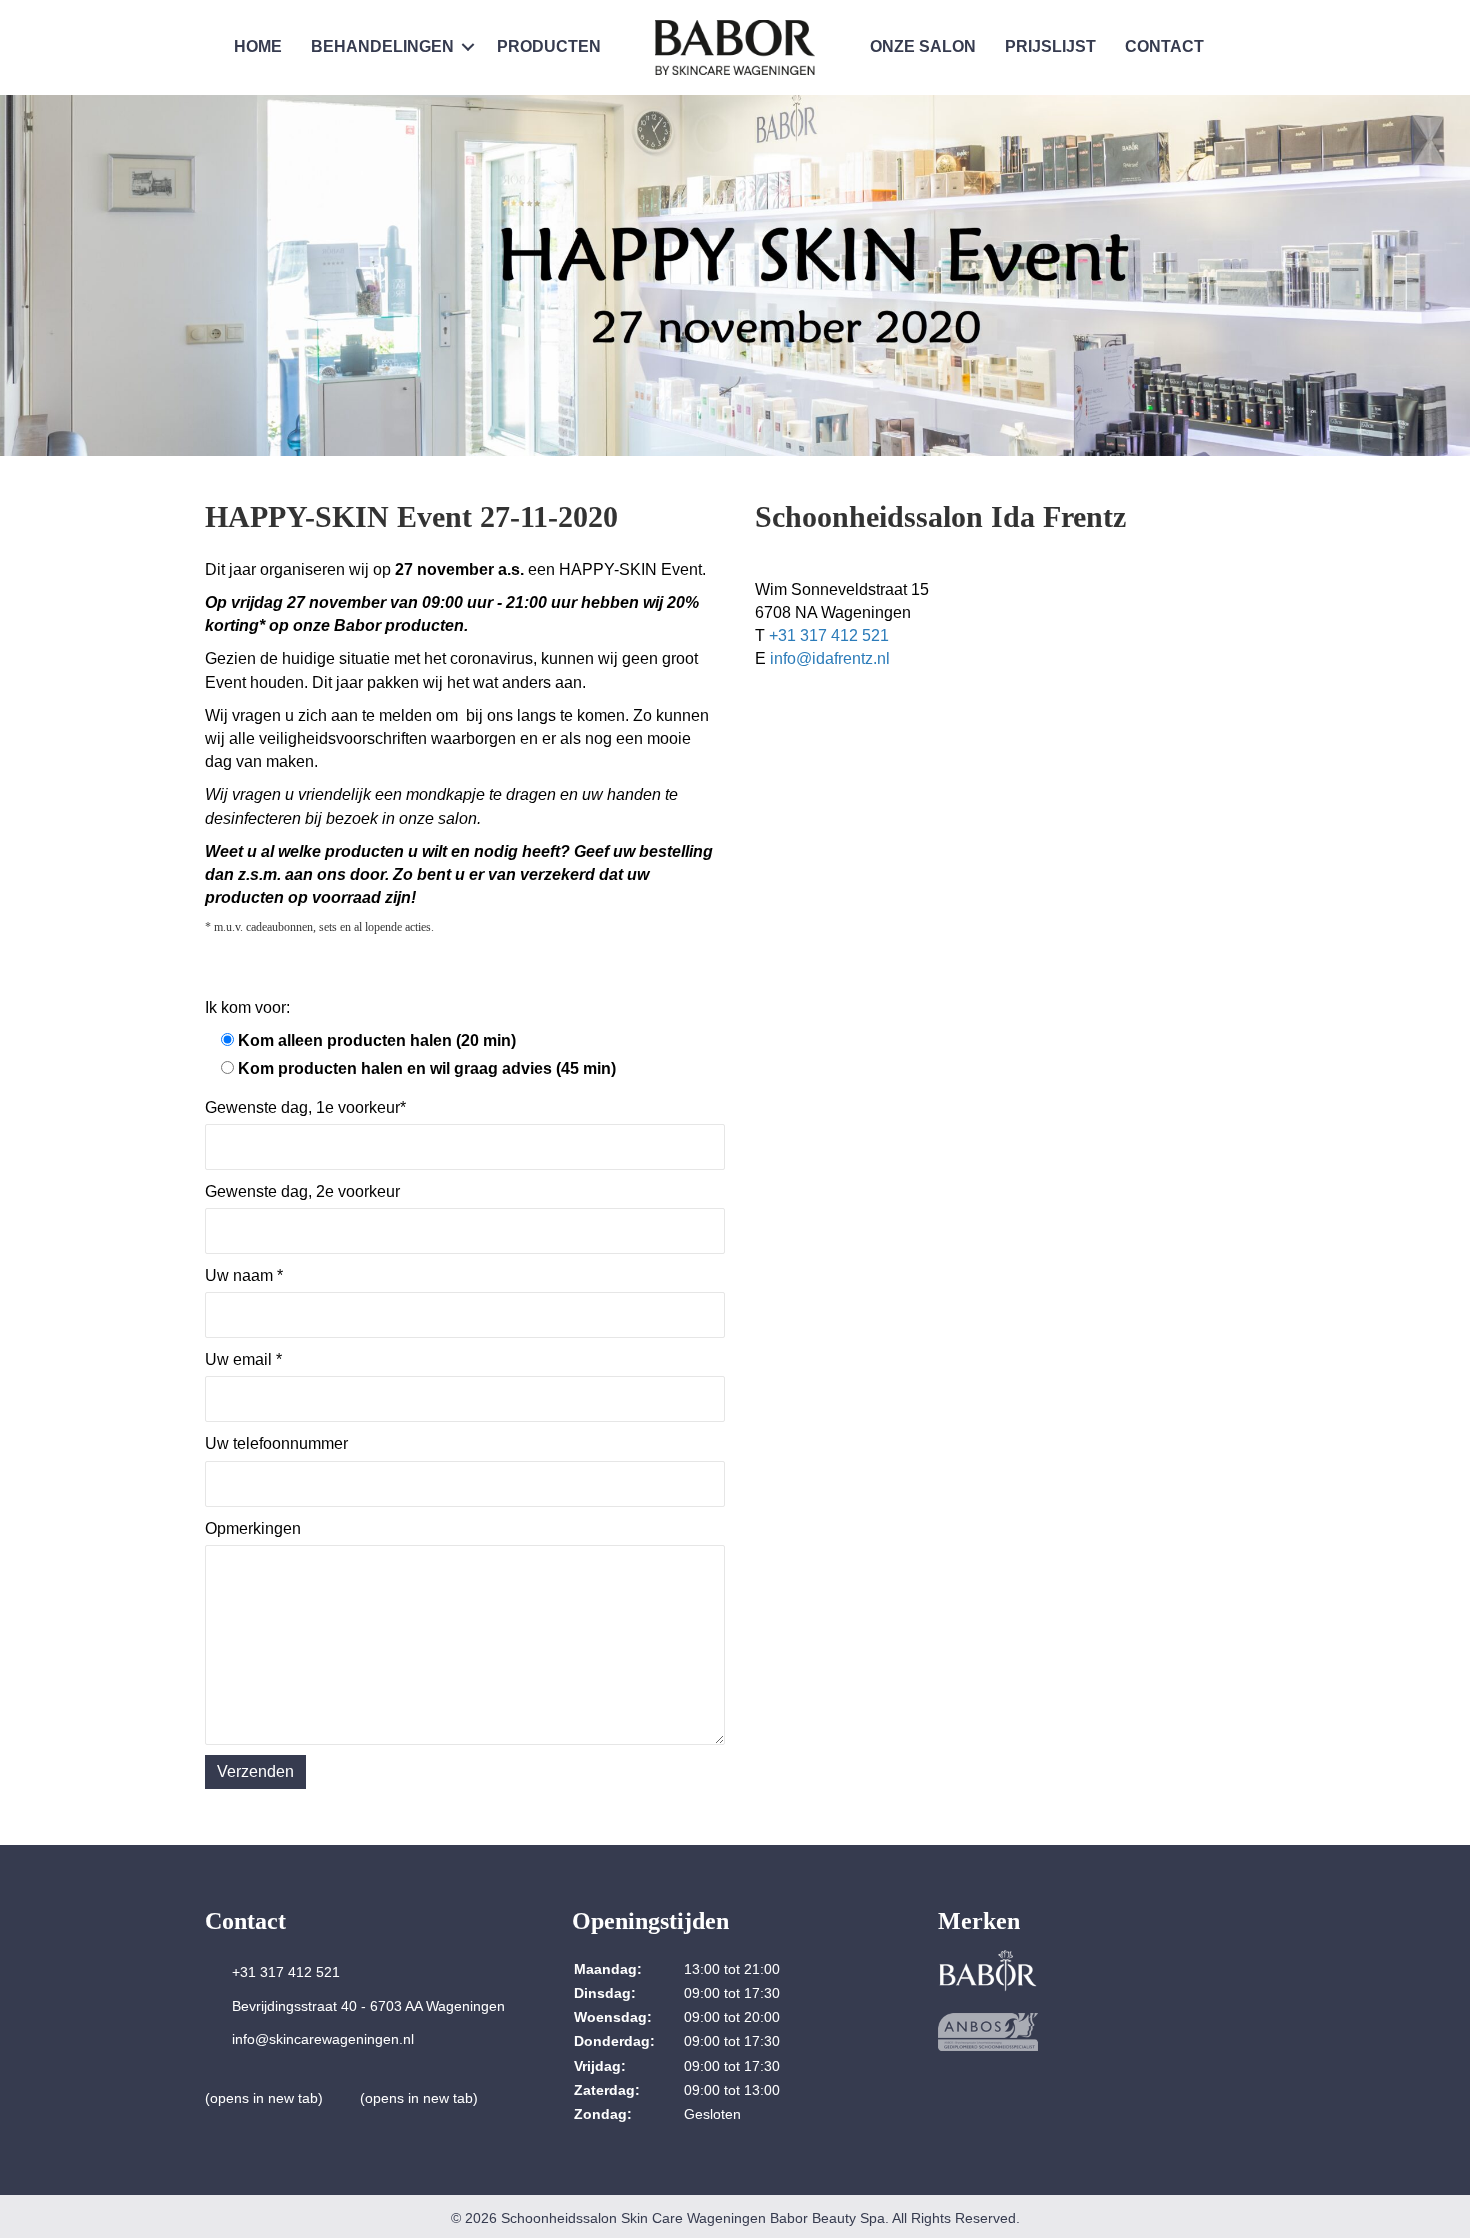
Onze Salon (923, 46)
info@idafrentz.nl (830, 658)
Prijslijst (1050, 46)
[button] (468, 47)
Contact (1164, 46)
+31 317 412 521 (829, 635)
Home (258, 46)
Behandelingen (382, 46)
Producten (549, 46)
